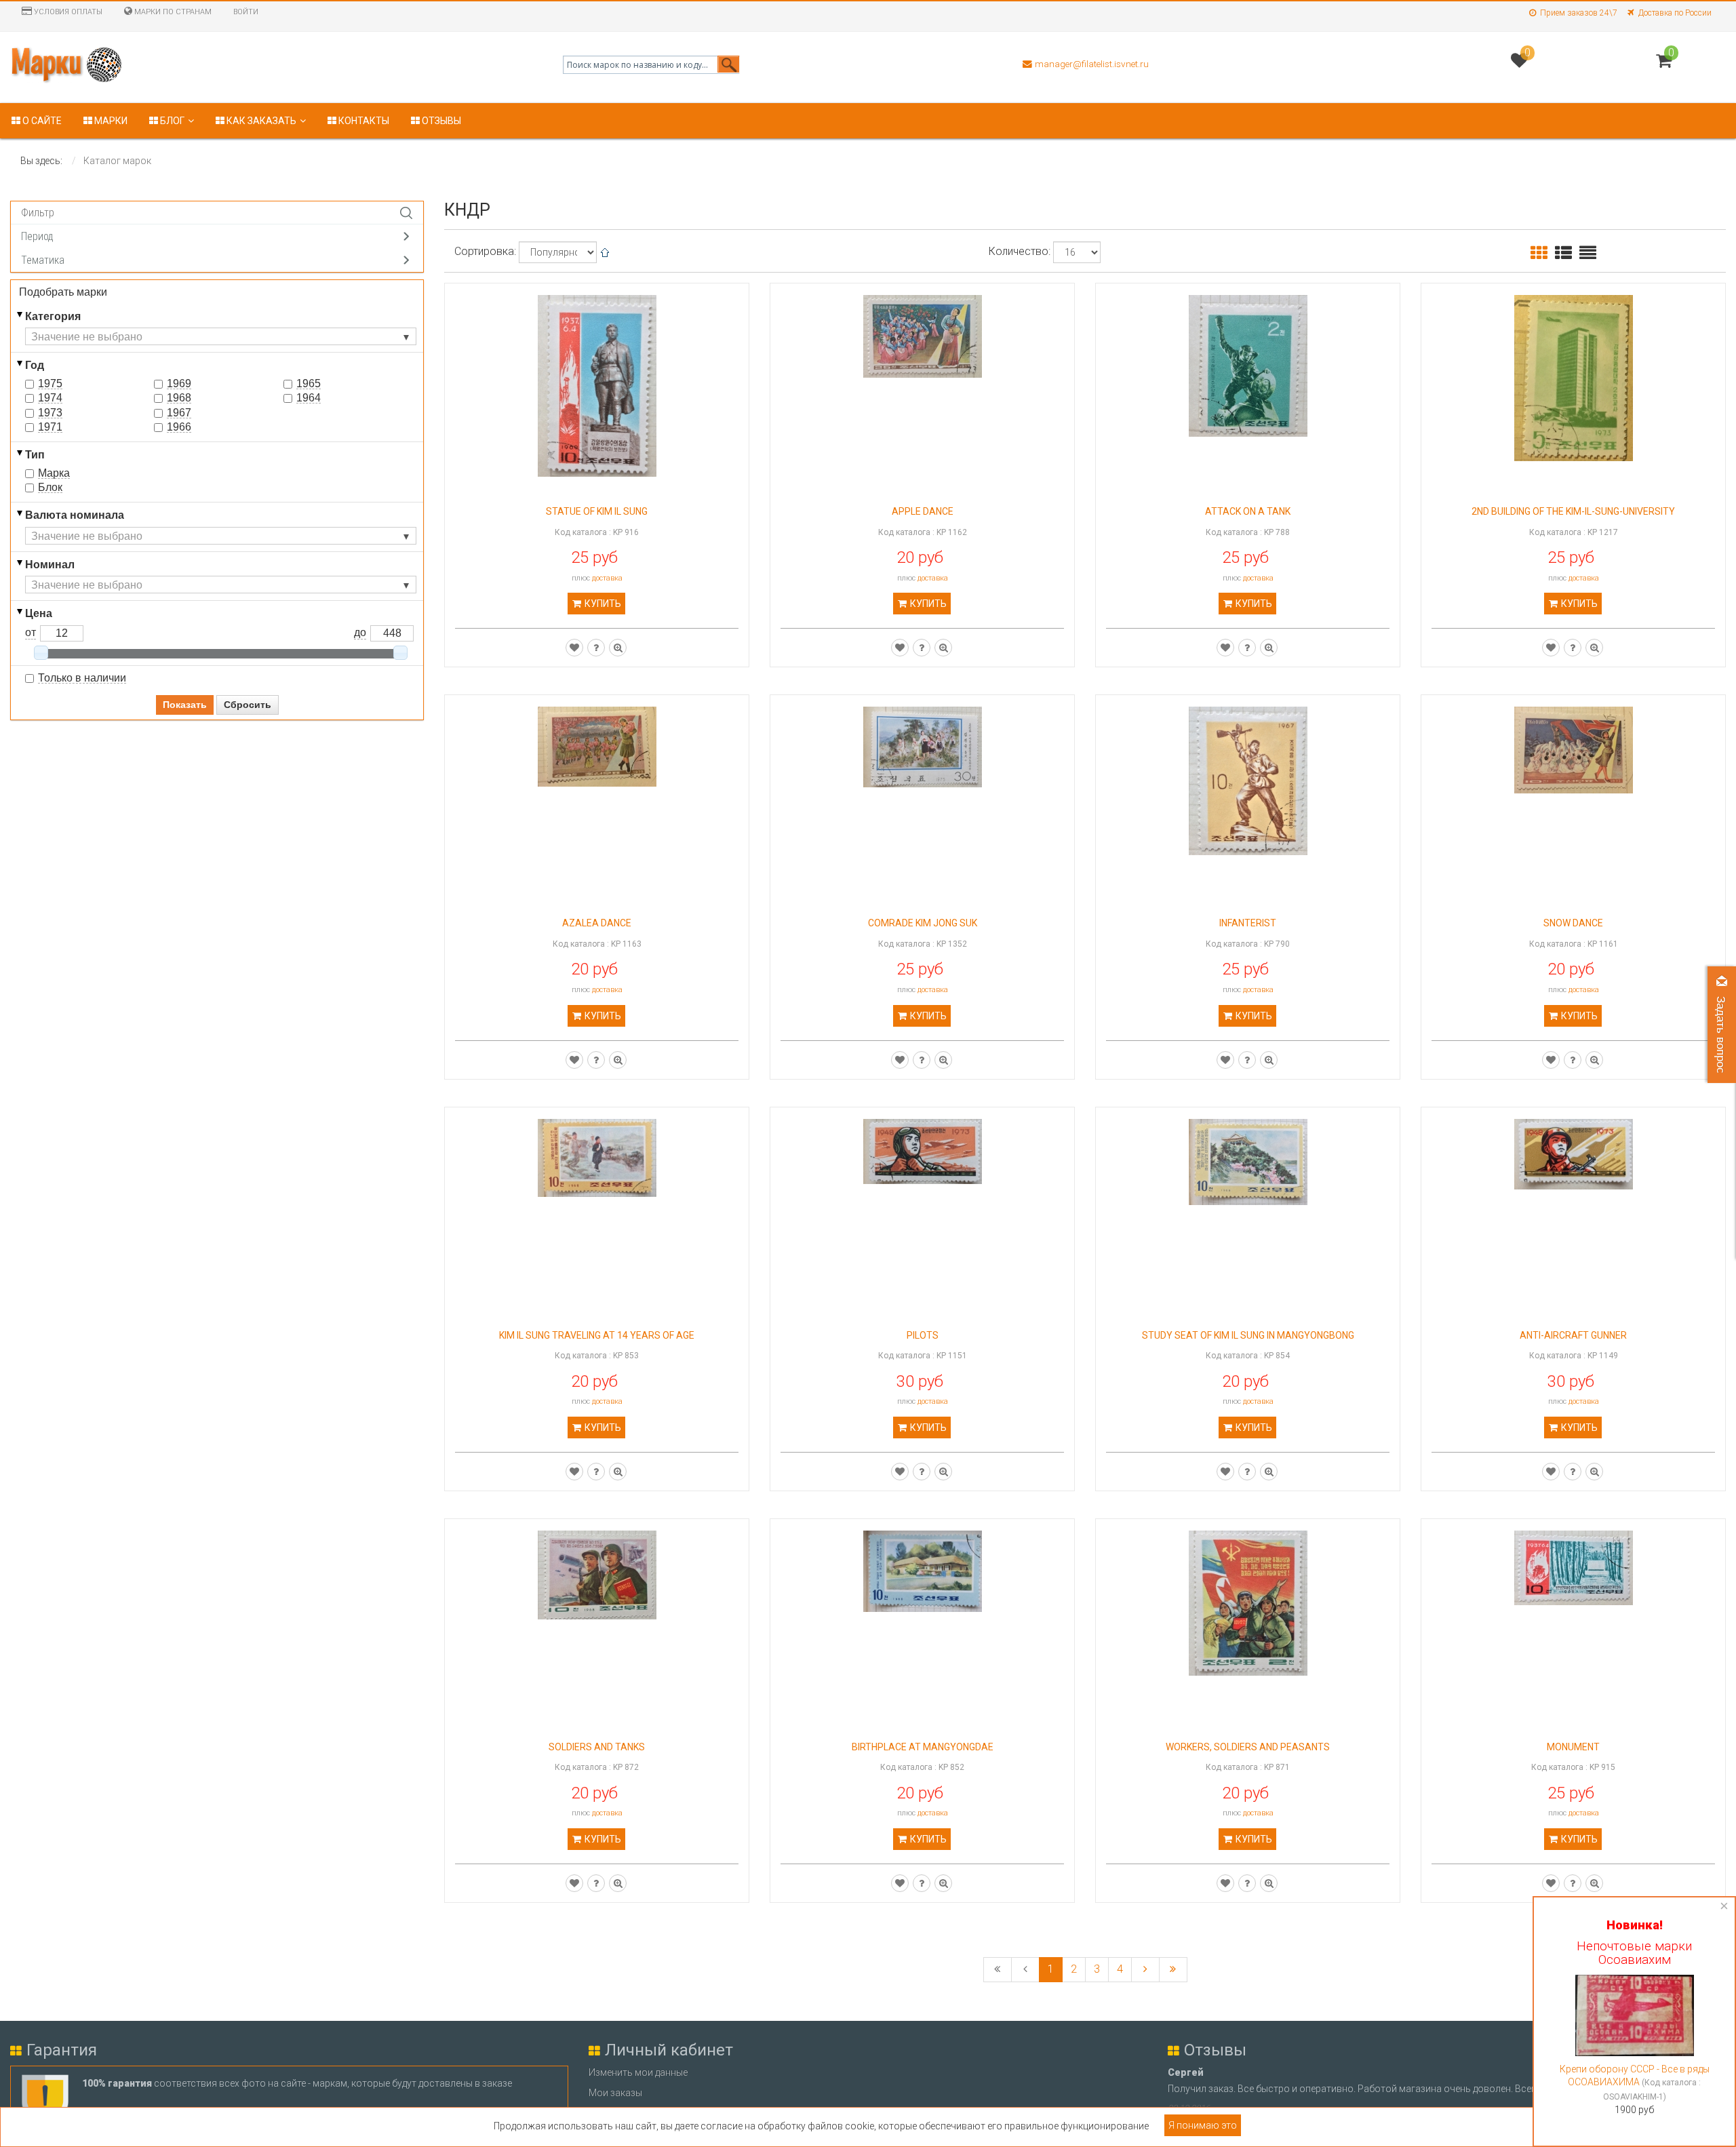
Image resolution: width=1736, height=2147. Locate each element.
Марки (110, 121)
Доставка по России (1675, 13)
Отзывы (440, 121)
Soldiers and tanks (597, 1747)
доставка (607, 578)
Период (37, 236)
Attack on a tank (1248, 512)
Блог (171, 121)
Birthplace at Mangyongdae (923, 1747)
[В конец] (1173, 1970)
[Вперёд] (1145, 1970)
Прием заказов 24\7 (1579, 13)
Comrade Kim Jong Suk (923, 923)
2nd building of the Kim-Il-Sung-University (1573, 512)
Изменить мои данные (638, 2072)
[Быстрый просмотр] (618, 648)
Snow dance (1573, 923)
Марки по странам (172, 12)
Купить (602, 604)
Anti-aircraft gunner (1573, 1336)
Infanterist (1248, 923)
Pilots (923, 1336)
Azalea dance (597, 923)
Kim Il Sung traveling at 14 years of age (597, 1336)
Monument (1573, 1747)
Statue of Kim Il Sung (597, 512)
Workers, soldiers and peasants (1248, 1747)
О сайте (41, 121)
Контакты (363, 121)
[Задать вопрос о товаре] (596, 648)
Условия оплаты (67, 12)
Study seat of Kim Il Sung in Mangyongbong (1248, 1336)
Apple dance (923, 512)
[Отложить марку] (574, 648)
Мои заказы (615, 2093)
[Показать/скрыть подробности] (1664, 61)
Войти (246, 12)
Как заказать (260, 121)
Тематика (43, 260)
